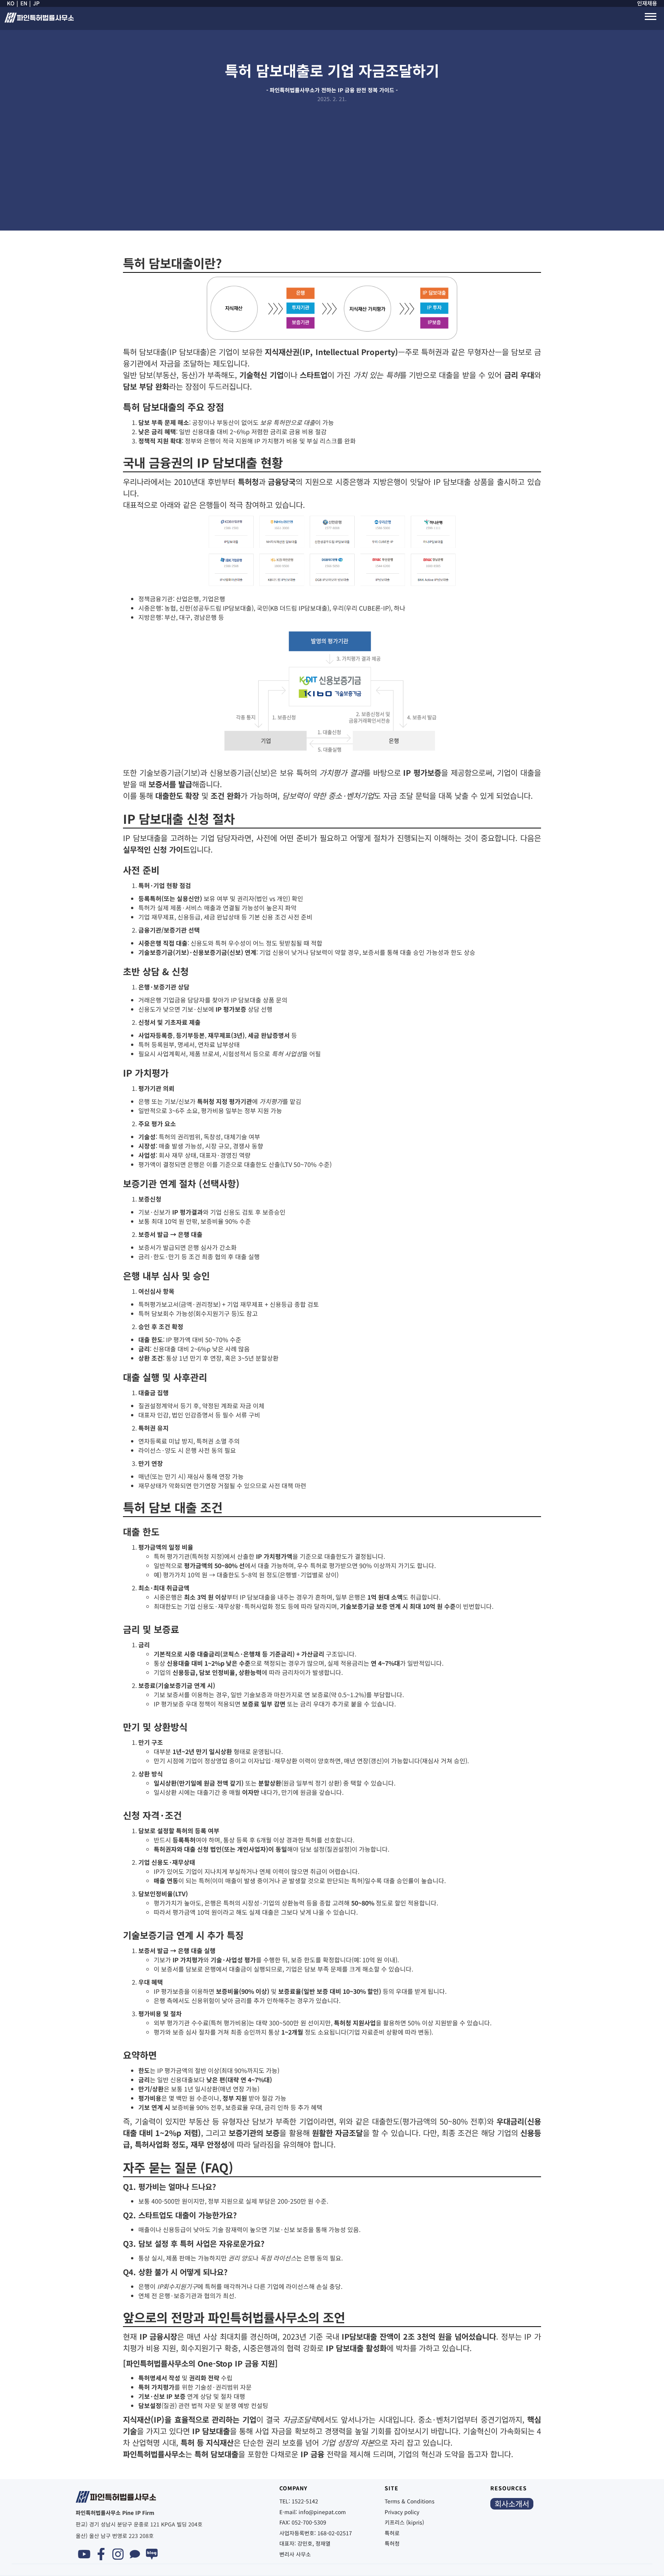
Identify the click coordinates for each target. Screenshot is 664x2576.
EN (24, 3)
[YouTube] (84, 2554)
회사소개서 (512, 2504)
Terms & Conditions (410, 2501)
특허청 (392, 2543)
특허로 (392, 2533)
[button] (651, 17)
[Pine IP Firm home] (39, 20)
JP (36, 3)
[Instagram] (118, 2554)
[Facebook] (101, 2554)
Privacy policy (402, 2512)
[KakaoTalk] (135, 2554)
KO (11, 3)
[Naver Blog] (152, 2554)
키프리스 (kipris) (404, 2522)
